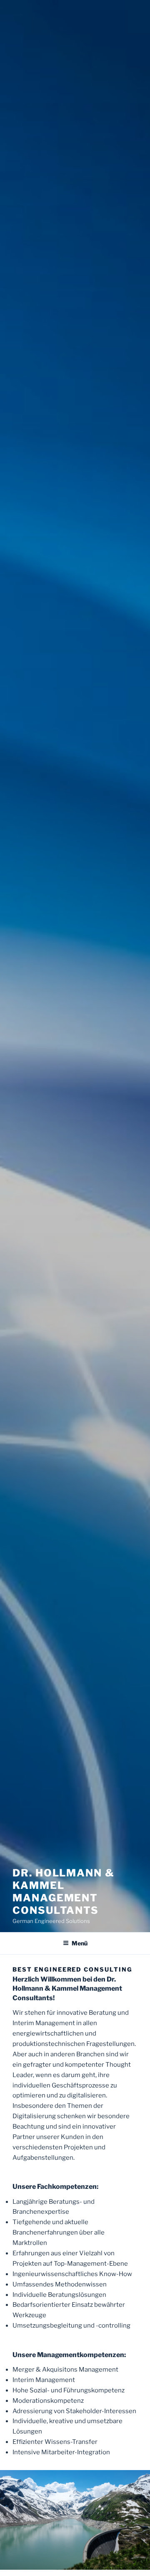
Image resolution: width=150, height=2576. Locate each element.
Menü (80, 1943)
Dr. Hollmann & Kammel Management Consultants (64, 1892)
